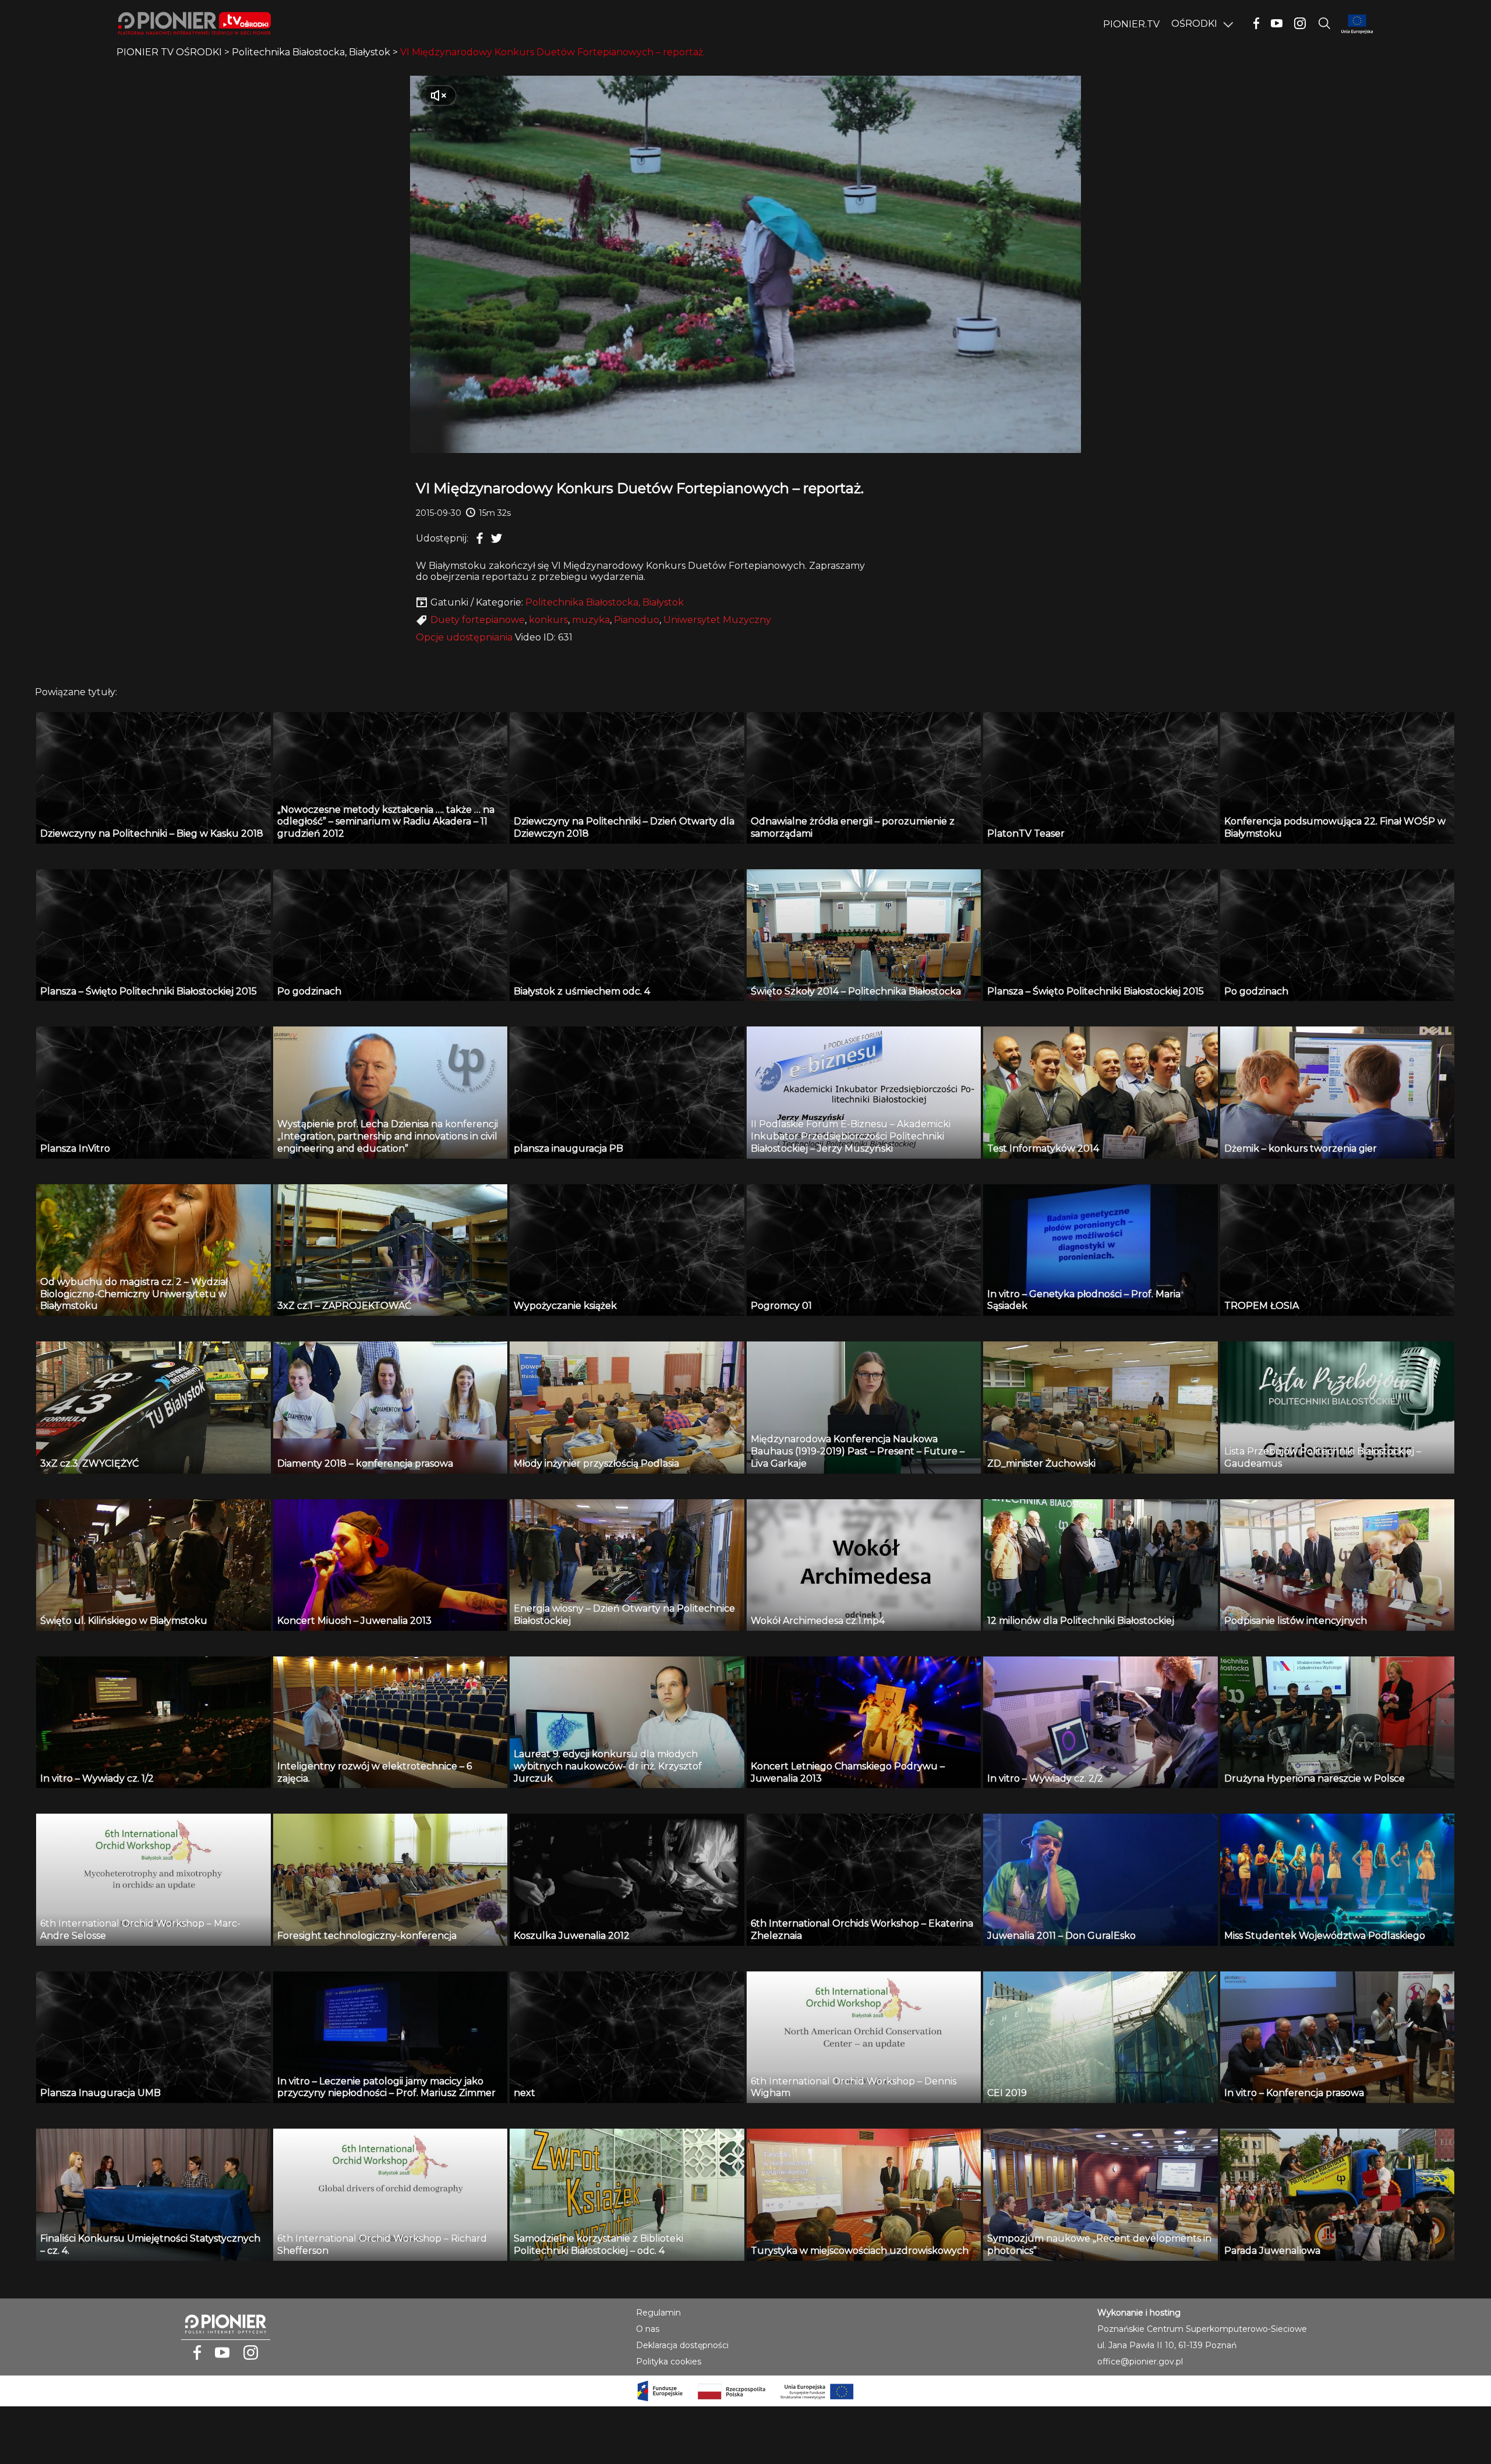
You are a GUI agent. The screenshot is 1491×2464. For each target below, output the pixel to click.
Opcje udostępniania (464, 637)
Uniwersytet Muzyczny (717, 620)
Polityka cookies (669, 2362)
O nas (648, 2329)
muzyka (591, 620)
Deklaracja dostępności (682, 2345)
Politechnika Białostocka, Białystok (605, 602)
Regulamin (658, 2313)
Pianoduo (637, 620)
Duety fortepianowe (478, 620)
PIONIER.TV (1131, 24)
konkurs (548, 620)
